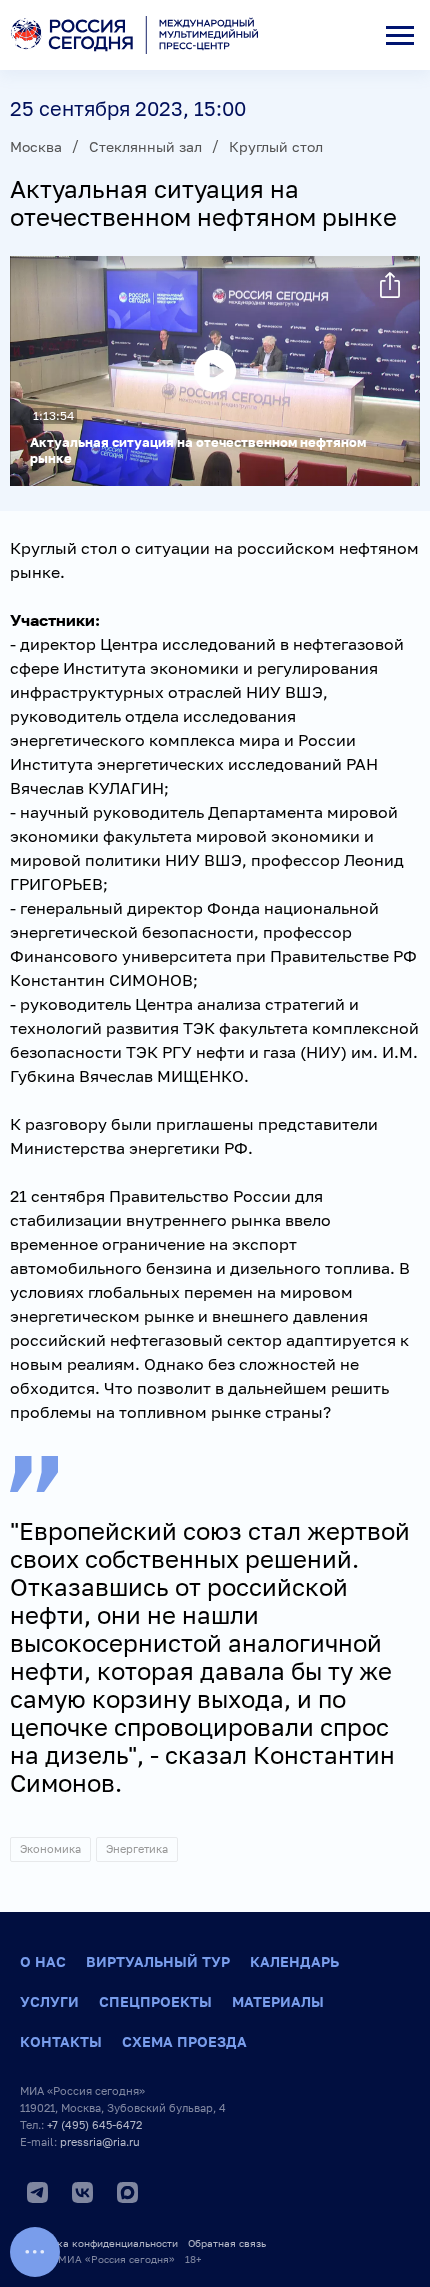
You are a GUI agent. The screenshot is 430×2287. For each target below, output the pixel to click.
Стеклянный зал (145, 146)
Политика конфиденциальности (99, 2243)
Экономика (50, 1848)
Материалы (278, 2001)
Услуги (49, 2001)
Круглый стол (276, 146)
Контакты (61, 2041)
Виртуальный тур (158, 1961)
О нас (43, 1961)
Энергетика (137, 1848)
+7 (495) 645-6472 (94, 2124)
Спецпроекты (155, 2001)
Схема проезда (184, 2041)
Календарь (294, 1961)
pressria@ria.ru (100, 2141)
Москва (36, 146)
